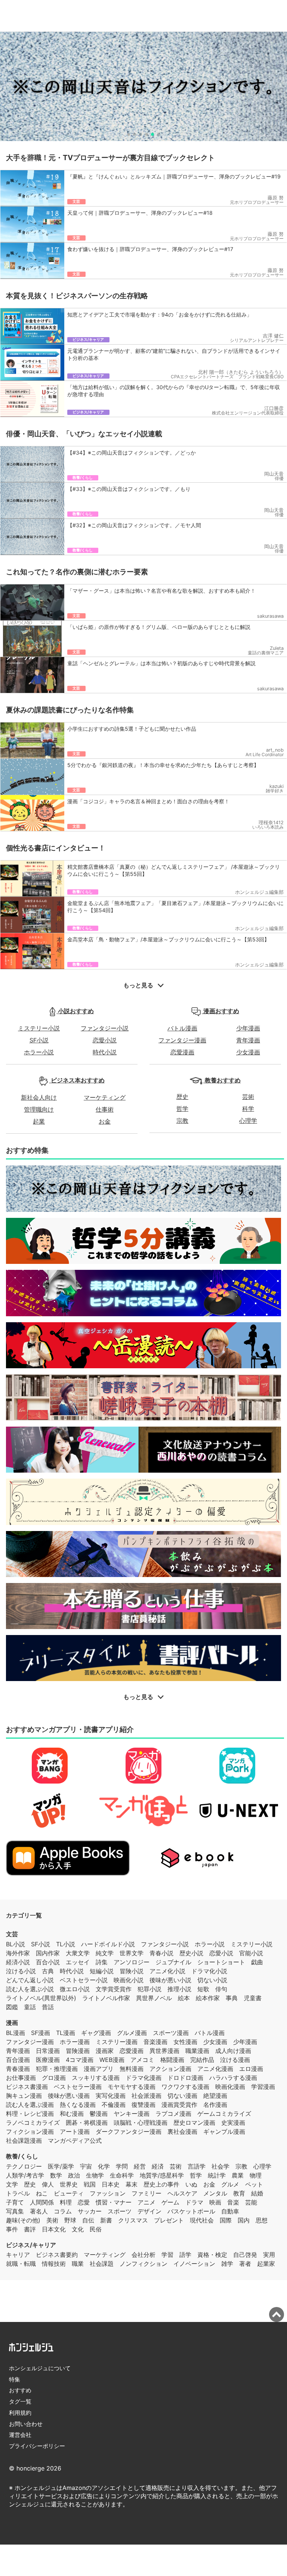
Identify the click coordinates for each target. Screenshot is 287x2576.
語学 (185, 2255)
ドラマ (194, 2202)
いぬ (191, 2184)
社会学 (220, 2166)
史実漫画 (233, 2123)
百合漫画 (18, 2060)
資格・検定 (212, 2255)
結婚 (257, 2193)
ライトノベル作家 (106, 1998)
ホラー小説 (39, 1052)
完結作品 (202, 2060)
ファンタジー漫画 (182, 1040)
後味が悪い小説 (170, 1980)
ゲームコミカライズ (224, 2114)
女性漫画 (185, 2042)
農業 (238, 2175)
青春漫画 (18, 2069)
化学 (104, 2166)
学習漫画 (263, 2087)
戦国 (90, 2184)
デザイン (149, 2211)
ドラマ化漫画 (143, 2078)
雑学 (227, 2264)
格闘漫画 (172, 2060)
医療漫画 (48, 2060)
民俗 (96, 2229)
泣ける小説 (21, 1971)
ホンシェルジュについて (40, 2368)
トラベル (18, 2193)
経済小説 (18, 1962)
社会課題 (102, 2264)
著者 (245, 2264)
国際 (226, 2220)
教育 (239, 2193)
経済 (158, 2166)
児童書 (253, 1998)
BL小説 (16, 1944)
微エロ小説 (75, 1989)
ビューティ (69, 2193)
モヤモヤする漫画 (132, 2087)
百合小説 (48, 1962)
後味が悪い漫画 (69, 2096)
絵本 (184, 1998)
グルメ (230, 2184)
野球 (70, 2220)
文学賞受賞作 (114, 1989)
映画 (215, 2202)
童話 (30, 2007)
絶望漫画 (215, 2096)
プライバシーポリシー (37, 2446)
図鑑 (12, 2007)
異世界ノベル (154, 1998)
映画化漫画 (230, 2087)
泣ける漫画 (235, 2060)
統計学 (217, 2175)
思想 (262, 2220)
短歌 (203, 1989)
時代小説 (105, 1052)
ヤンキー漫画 (132, 2114)
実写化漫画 (111, 2096)
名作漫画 (215, 2105)
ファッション (108, 2193)
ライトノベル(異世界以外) (41, 1998)
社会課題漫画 (24, 2140)
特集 (15, 2379)
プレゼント (169, 2220)
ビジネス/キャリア (31, 2245)
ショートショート (221, 1962)
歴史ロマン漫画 (194, 2123)
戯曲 (257, 1962)
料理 (66, 2202)
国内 (244, 2220)
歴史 (182, 1097)
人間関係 (42, 2202)
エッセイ (78, 1962)
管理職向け (39, 1109)
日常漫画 (48, 2051)
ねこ (42, 2193)
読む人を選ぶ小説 (30, 1989)
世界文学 (132, 1953)
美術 (52, 2220)
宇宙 (86, 2166)
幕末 (132, 2184)
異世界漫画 (164, 2051)
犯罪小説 (149, 1989)
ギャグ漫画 (96, 2033)
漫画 (12, 2023)
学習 (167, 2255)
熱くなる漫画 (78, 2105)
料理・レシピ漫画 (30, 2114)
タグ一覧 (20, 2401)
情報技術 (54, 2264)
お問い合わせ (26, 2424)
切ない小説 (212, 1980)
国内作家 (48, 1953)
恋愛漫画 (182, 1052)
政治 (74, 2175)
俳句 (221, 1989)
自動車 (230, 2211)
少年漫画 (248, 1028)
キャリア (18, 2255)
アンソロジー (132, 1962)
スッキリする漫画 (96, 2078)
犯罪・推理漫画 (57, 2069)
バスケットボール (191, 2211)
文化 (78, 2229)
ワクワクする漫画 (185, 2087)
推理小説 (179, 1989)
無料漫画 (132, 2069)
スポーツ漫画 (171, 2033)
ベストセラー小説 (84, 1980)
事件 (12, 2229)
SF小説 (39, 1040)
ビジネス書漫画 (27, 2087)
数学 (56, 2175)
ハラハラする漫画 (233, 2078)
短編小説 (102, 1971)
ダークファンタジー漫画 (129, 2132)
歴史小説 (191, 1953)
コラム (63, 2211)
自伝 (88, 2220)
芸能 (251, 2202)
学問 (122, 2166)
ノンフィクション (143, 2264)
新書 (106, 2220)
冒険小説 (132, 1971)
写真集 (15, 2211)
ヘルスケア (182, 2193)
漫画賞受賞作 (179, 2105)
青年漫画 (248, 1040)
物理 (256, 2175)
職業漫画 (197, 2051)
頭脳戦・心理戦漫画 (141, 2123)
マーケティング (105, 1097)
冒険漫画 (78, 2051)
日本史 (111, 2184)
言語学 (197, 2166)
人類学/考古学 (25, 2175)
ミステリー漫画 (117, 2042)
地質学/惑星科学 (162, 2175)
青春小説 (161, 1953)
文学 (12, 2184)
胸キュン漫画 (24, 2096)
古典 (48, 1971)
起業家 (266, 2264)
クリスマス (133, 2220)
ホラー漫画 (75, 2042)
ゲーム (170, 2202)
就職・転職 (21, 2264)
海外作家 (18, 1953)
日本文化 (54, 2229)
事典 (232, 1998)
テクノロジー (24, 2166)
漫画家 (105, 2051)
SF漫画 (41, 2033)
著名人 (39, 2211)
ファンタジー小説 (105, 1028)
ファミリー (146, 2193)
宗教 (182, 1121)
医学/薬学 (61, 2166)
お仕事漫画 (21, 2078)
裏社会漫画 (182, 2132)
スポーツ (120, 2211)
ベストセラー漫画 (78, 2087)
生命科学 (122, 2175)
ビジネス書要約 (57, 2255)
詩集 (102, 1962)
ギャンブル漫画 (224, 2132)
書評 (30, 2229)
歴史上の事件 (161, 2184)
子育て (15, 2202)
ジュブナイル (173, 1962)
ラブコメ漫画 (173, 2114)
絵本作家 (208, 1998)
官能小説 (251, 1953)
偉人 (48, 2184)
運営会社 (20, 2435)
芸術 (248, 1097)
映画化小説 (129, 1980)
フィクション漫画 (30, 2132)
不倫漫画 (114, 2105)
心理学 (248, 1121)
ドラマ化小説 (209, 1971)
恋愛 (84, 2202)
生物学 (95, 2175)
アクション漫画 (170, 2069)
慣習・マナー (114, 2202)
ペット (254, 2184)
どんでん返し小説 (30, 1980)
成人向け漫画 (233, 2051)
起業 (39, 1121)
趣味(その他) (23, 2220)
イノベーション (194, 2264)
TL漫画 (66, 2033)
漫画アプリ (99, 2069)
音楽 (233, 2202)
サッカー (90, 2211)
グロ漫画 (54, 2078)
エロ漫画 (251, 2069)
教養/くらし (22, 2156)
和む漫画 (72, 2114)
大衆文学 (78, 1953)
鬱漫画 (99, 2114)
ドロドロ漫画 (185, 2078)
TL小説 (66, 1944)
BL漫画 (16, 2033)
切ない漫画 (182, 2096)
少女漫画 (248, 1052)
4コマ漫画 (80, 2060)
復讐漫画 (143, 2105)
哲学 (182, 1109)
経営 (140, 2166)
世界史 (69, 2184)
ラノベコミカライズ (33, 2123)
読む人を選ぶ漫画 (30, 2105)
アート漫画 (75, 2132)
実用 (269, 2255)
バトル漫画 (182, 1028)
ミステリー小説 (39, 1028)
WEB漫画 (112, 2060)
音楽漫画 (155, 2042)
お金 (105, 1121)
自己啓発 (245, 2255)
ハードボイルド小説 (108, 1944)
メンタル (215, 2193)
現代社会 (202, 2220)
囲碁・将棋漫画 (87, 2123)
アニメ (146, 2202)
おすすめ (20, 2390)
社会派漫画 (146, 2096)
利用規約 (20, 2413)
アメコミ (142, 2060)
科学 (248, 1109)
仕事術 (105, 1109)
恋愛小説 (105, 1040)
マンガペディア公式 (75, 2140)
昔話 (48, 2007)
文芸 (12, 1934)
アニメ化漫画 (215, 2069)
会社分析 (143, 2255)
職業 (78, 2264)
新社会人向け (39, 1097)
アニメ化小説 (167, 1971)
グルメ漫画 (132, 2033)
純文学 (105, 1953)
